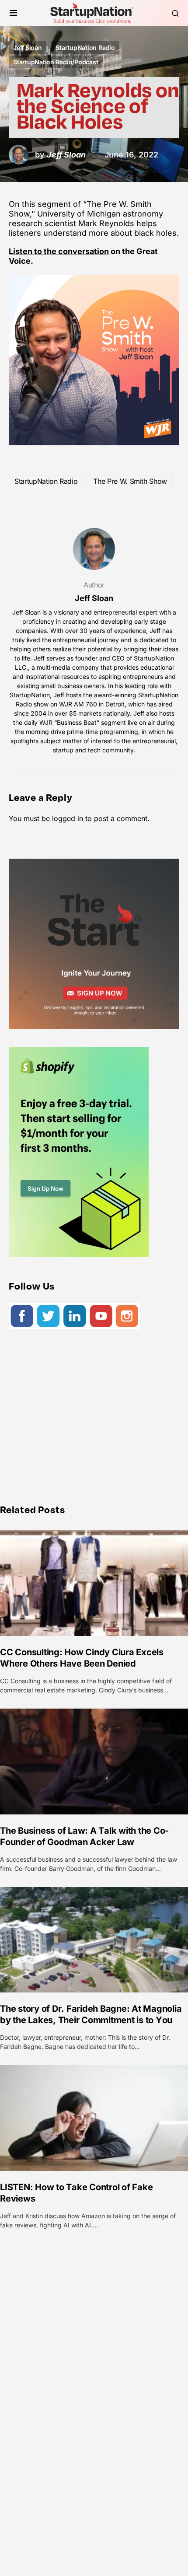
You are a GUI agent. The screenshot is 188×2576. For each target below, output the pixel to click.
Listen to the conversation (59, 251)
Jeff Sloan (28, 47)
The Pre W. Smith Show (130, 481)
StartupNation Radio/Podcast (56, 62)
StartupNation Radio (85, 47)
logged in (68, 818)
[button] (13, 13)
